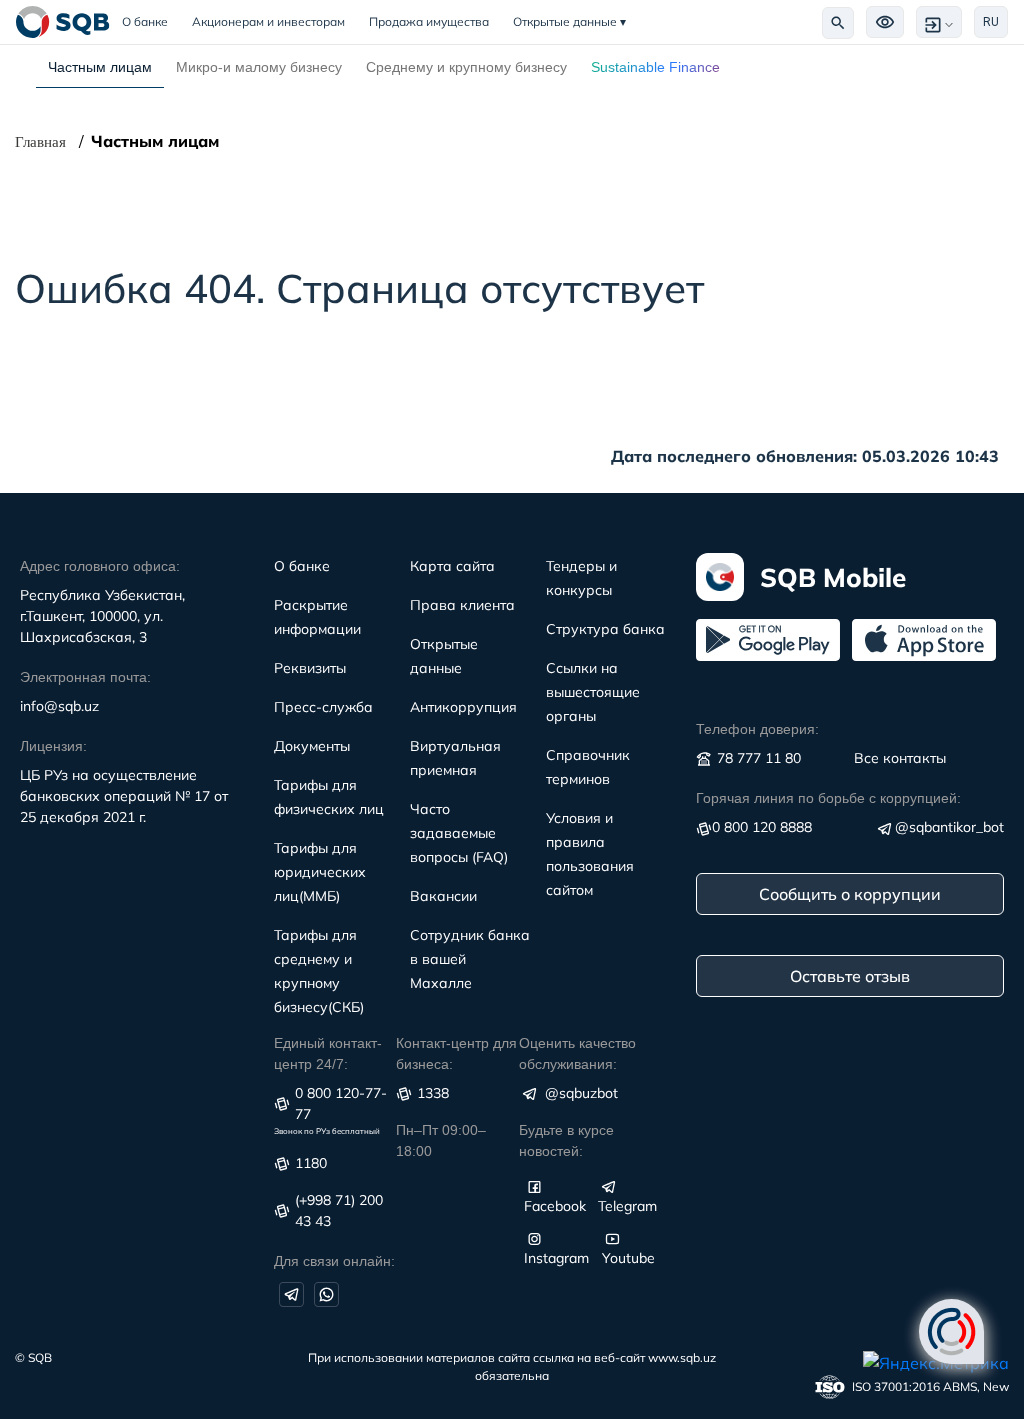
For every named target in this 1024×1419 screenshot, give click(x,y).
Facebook (555, 1206)
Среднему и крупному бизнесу (466, 67)
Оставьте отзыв (850, 976)
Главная (40, 142)
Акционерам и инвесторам (268, 21)
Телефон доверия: (757, 729)
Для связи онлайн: (334, 1261)
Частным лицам (100, 67)
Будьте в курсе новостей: (566, 1140)
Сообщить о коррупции (850, 894)
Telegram (627, 1206)
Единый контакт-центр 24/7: (328, 1053)
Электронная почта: (85, 677)
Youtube (628, 1258)
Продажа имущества (429, 21)
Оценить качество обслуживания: (577, 1053)
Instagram (556, 1258)
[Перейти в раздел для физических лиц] (63, 22)
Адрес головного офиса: (100, 566)
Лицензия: (53, 746)
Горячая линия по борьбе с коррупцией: (828, 798)
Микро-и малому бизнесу (259, 67)
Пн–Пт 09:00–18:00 (441, 1140)
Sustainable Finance (655, 67)
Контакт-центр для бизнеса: (456, 1053)
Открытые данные (569, 21)
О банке (151, 21)
